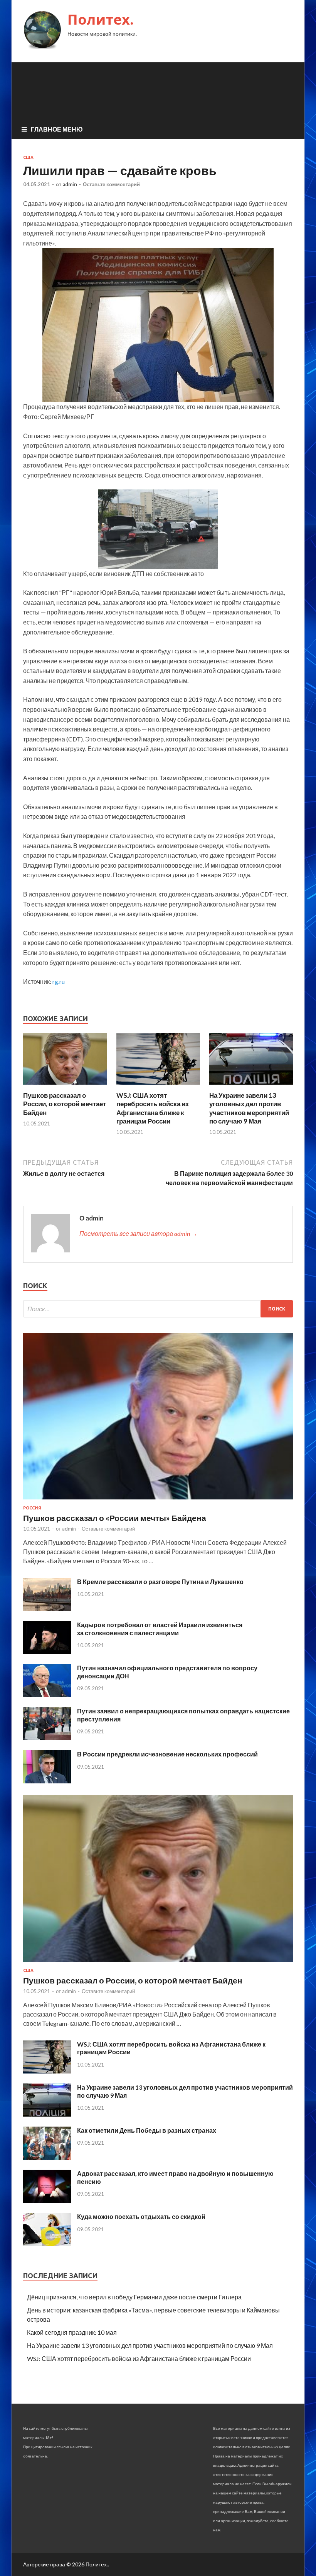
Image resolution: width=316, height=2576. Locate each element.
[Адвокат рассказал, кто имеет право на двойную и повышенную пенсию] (47, 2200)
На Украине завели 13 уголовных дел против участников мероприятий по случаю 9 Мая (249, 1108)
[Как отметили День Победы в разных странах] (47, 2157)
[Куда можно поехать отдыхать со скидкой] (47, 2243)
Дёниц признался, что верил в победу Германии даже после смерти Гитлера (134, 2297)
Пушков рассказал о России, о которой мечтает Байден (65, 1104)
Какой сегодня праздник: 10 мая (72, 2332)
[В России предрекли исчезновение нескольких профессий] (47, 1781)
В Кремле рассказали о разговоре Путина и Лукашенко (160, 1582)
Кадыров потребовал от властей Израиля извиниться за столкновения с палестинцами (160, 1629)
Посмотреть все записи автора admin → (138, 1233)
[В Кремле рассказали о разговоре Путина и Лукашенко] (47, 1609)
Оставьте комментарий (111, 184)
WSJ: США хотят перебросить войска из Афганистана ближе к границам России (152, 1108)
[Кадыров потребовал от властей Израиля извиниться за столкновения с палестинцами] (47, 1652)
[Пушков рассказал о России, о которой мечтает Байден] (65, 1086)
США (28, 157)
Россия (32, 1508)
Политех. (101, 19)
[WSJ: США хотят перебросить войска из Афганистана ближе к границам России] (158, 1086)
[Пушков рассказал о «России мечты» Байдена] (158, 1501)
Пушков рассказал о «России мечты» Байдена (115, 1518)
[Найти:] (158, 1309)
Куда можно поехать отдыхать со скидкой (141, 2216)
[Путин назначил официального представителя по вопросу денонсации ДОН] (47, 1695)
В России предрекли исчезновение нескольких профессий (167, 1754)
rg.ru (59, 981)
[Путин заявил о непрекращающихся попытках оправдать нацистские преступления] (47, 1738)
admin (70, 184)
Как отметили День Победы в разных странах (147, 2130)
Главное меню (57, 129)
